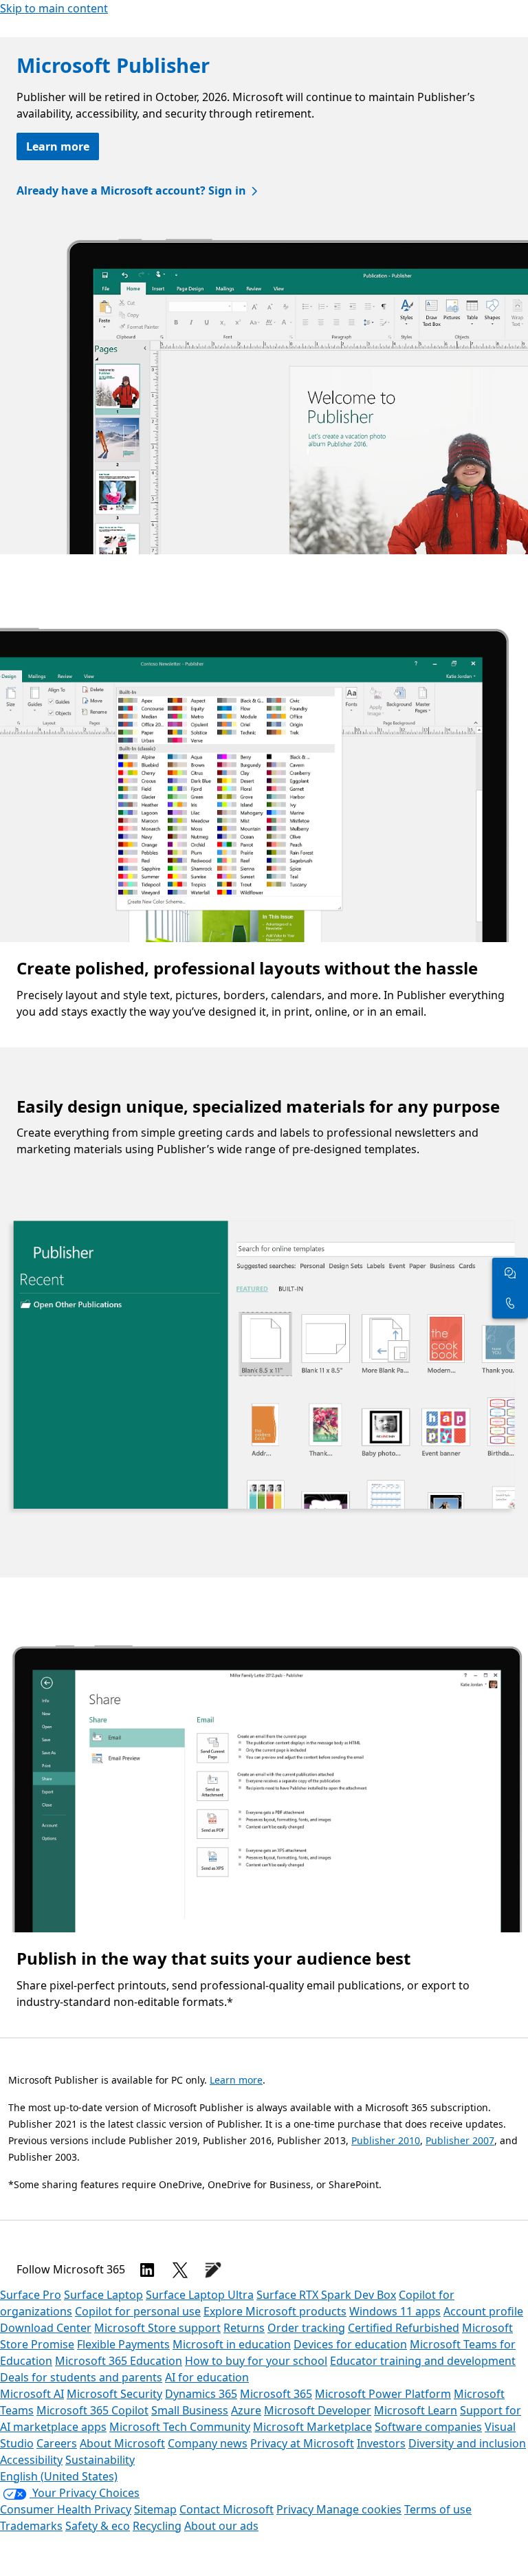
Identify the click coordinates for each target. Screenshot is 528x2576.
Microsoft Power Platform (383, 2394)
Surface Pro (31, 2295)
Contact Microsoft (227, 2509)
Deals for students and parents (81, 2377)
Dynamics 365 (201, 2394)
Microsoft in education (232, 2344)
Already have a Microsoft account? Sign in (131, 190)
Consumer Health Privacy (66, 2509)
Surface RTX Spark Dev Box (326, 2295)
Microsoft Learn (416, 2410)
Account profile (483, 2311)
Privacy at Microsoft (302, 2443)
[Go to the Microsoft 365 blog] (213, 2270)
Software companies (428, 2427)
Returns (244, 2328)
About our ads (221, 2526)
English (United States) (59, 2476)
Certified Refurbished (404, 2328)
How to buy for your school (256, 2361)
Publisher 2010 (386, 2140)
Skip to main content (54, 8)
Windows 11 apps (395, 2311)
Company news (208, 2443)
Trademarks (31, 2526)
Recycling (157, 2526)
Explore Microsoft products (275, 2311)
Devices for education (350, 2344)
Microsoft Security (114, 2394)
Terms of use (438, 2509)
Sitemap (155, 2509)
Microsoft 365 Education (119, 2361)
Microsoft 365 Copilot (92, 2410)
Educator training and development (423, 2361)
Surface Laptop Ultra (200, 2295)
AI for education (207, 2377)
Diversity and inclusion (467, 2443)
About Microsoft (122, 2443)
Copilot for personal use (138, 2311)
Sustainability (100, 2460)
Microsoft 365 (276, 2394)
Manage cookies (359, 2509)
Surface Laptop (103, 2295)
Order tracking (306, 2328)
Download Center (46, 2328)
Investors (381, 2443)
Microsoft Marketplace (312, 2427)
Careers (57, 2443)
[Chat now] (510, 1273)
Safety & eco (98, 2526)
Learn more (58, 146)
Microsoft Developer (318, 2410)
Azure (246, 2410)
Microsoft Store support (157, 2328)
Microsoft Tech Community (180, 2427)
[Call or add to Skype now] (510, 1303)
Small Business (190, 2410)
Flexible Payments (123, 2344)
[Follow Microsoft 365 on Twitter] (180, 2270)
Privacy (296, 2509)
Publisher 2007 (460, 2140)
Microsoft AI (32, 2394)
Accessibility (31, 2460)
